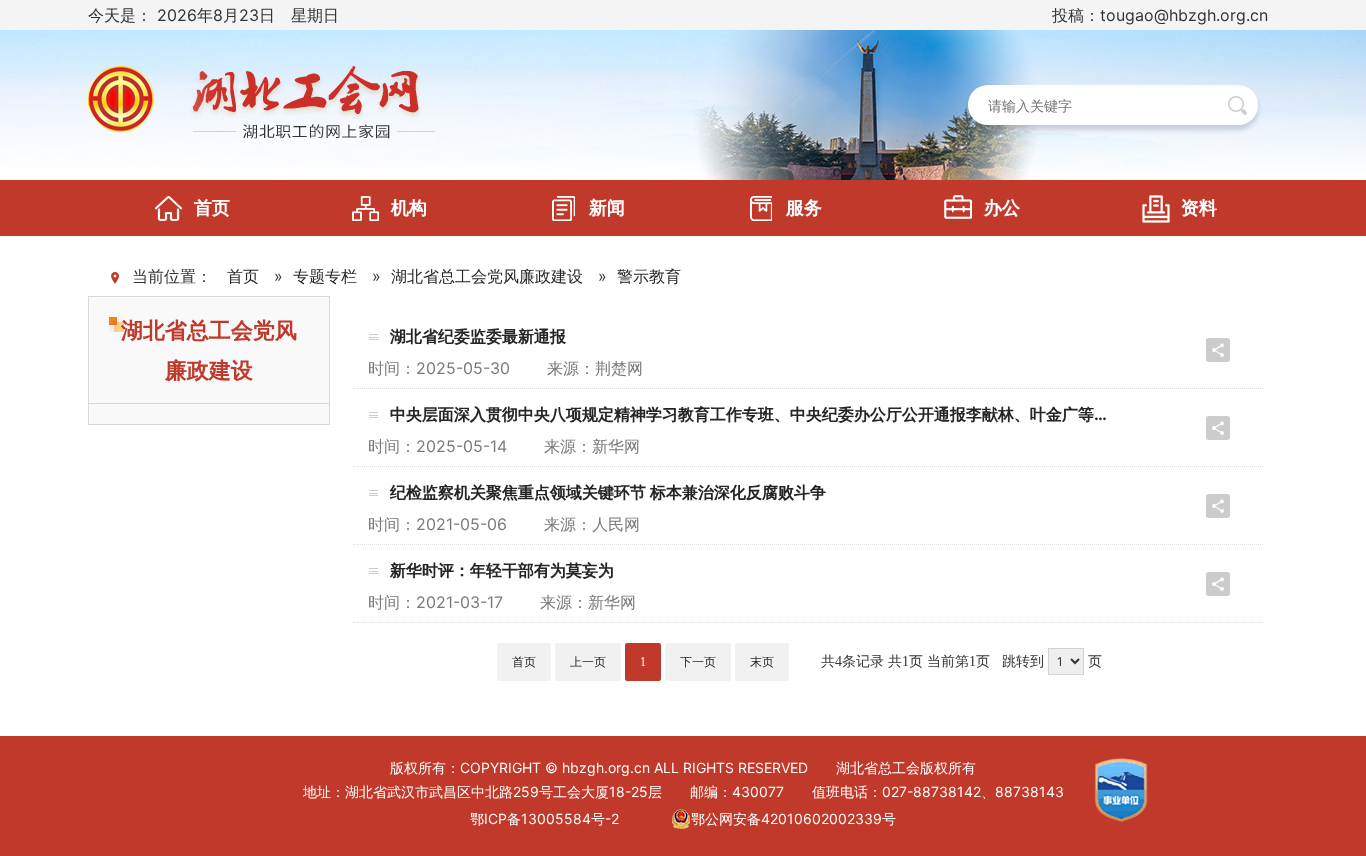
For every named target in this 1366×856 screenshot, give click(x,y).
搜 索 (1237, 105)
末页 (762, 662)
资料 (1199, 207)
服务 (804, 207)
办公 (1002, 207)
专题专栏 (325, 276)
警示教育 (649, 276)
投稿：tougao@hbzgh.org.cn (1160, 15)
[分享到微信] (1182, 349)
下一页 (698, 662)
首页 (212, 207)
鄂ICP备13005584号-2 (544, 818)
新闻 (607, 207)
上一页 (588, 662)
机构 (409, 207)
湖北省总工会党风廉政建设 (487, 276)
